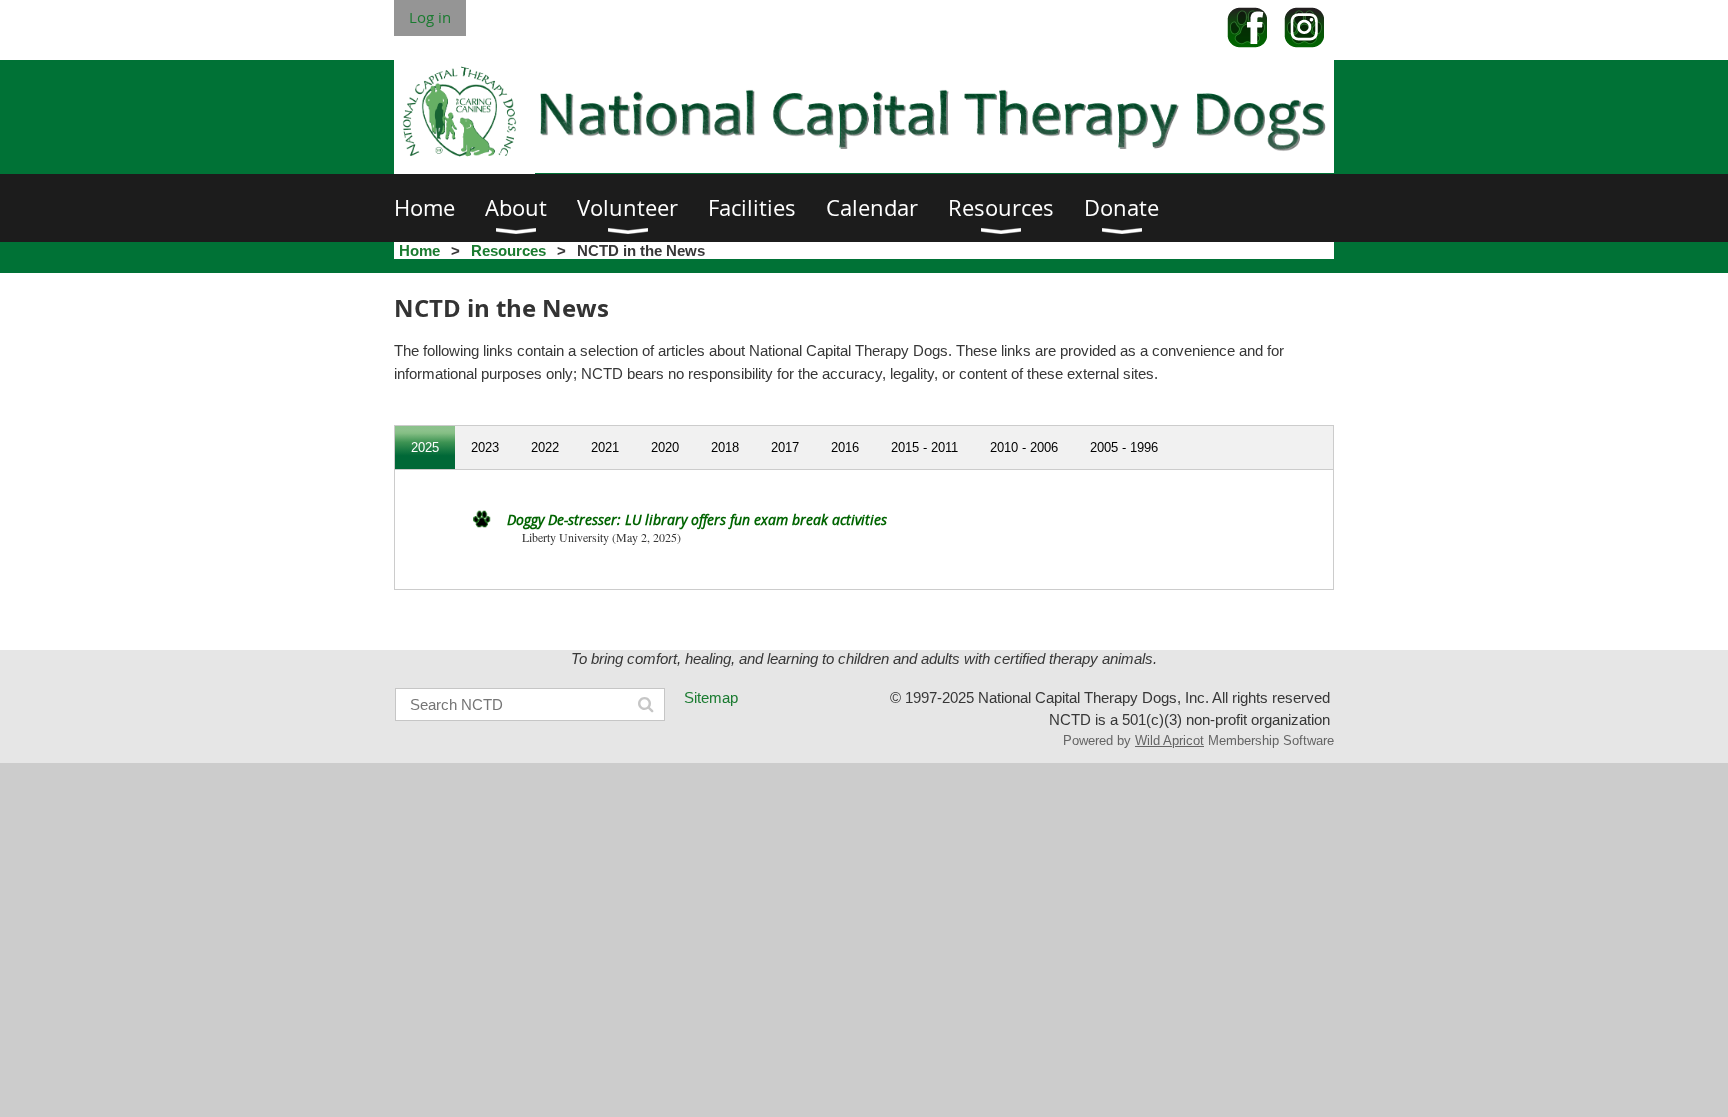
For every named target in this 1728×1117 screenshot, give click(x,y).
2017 (785, 447)
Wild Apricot (1169, 740)
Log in (430, 17)
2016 (845, 447)
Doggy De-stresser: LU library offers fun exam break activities (697, 519)
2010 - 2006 (1024, 447)
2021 (605, 447)
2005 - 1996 (1124, 447)
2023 (485, 447)
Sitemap (711, 697)
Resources (508, 250)
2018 (725, 447)
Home (419, 250)
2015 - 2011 (924, 447)
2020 (665, 447)
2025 (425, 447)
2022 (545, 447)
